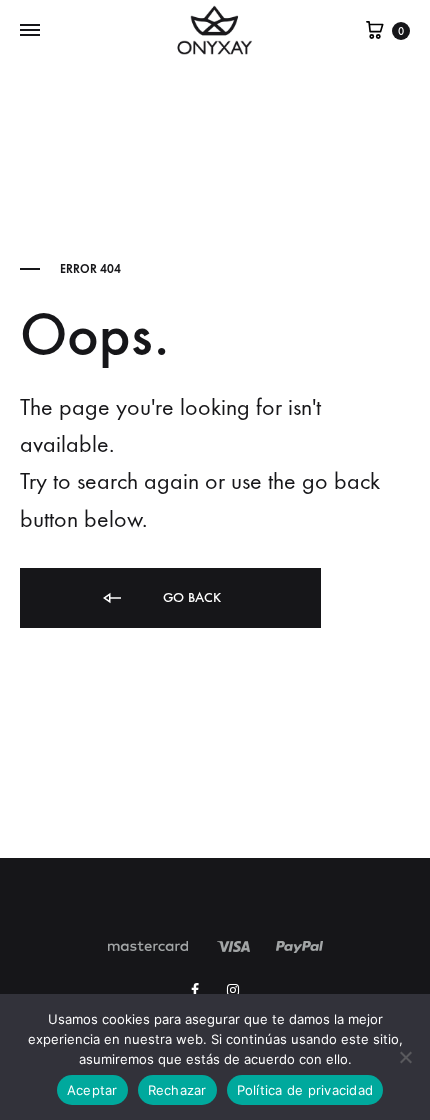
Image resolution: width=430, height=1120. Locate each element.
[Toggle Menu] (30, 31)
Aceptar (92, 1090)
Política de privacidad (305, 1090)
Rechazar (177, 1090)
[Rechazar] (405, 1057)
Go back (190, 597)
